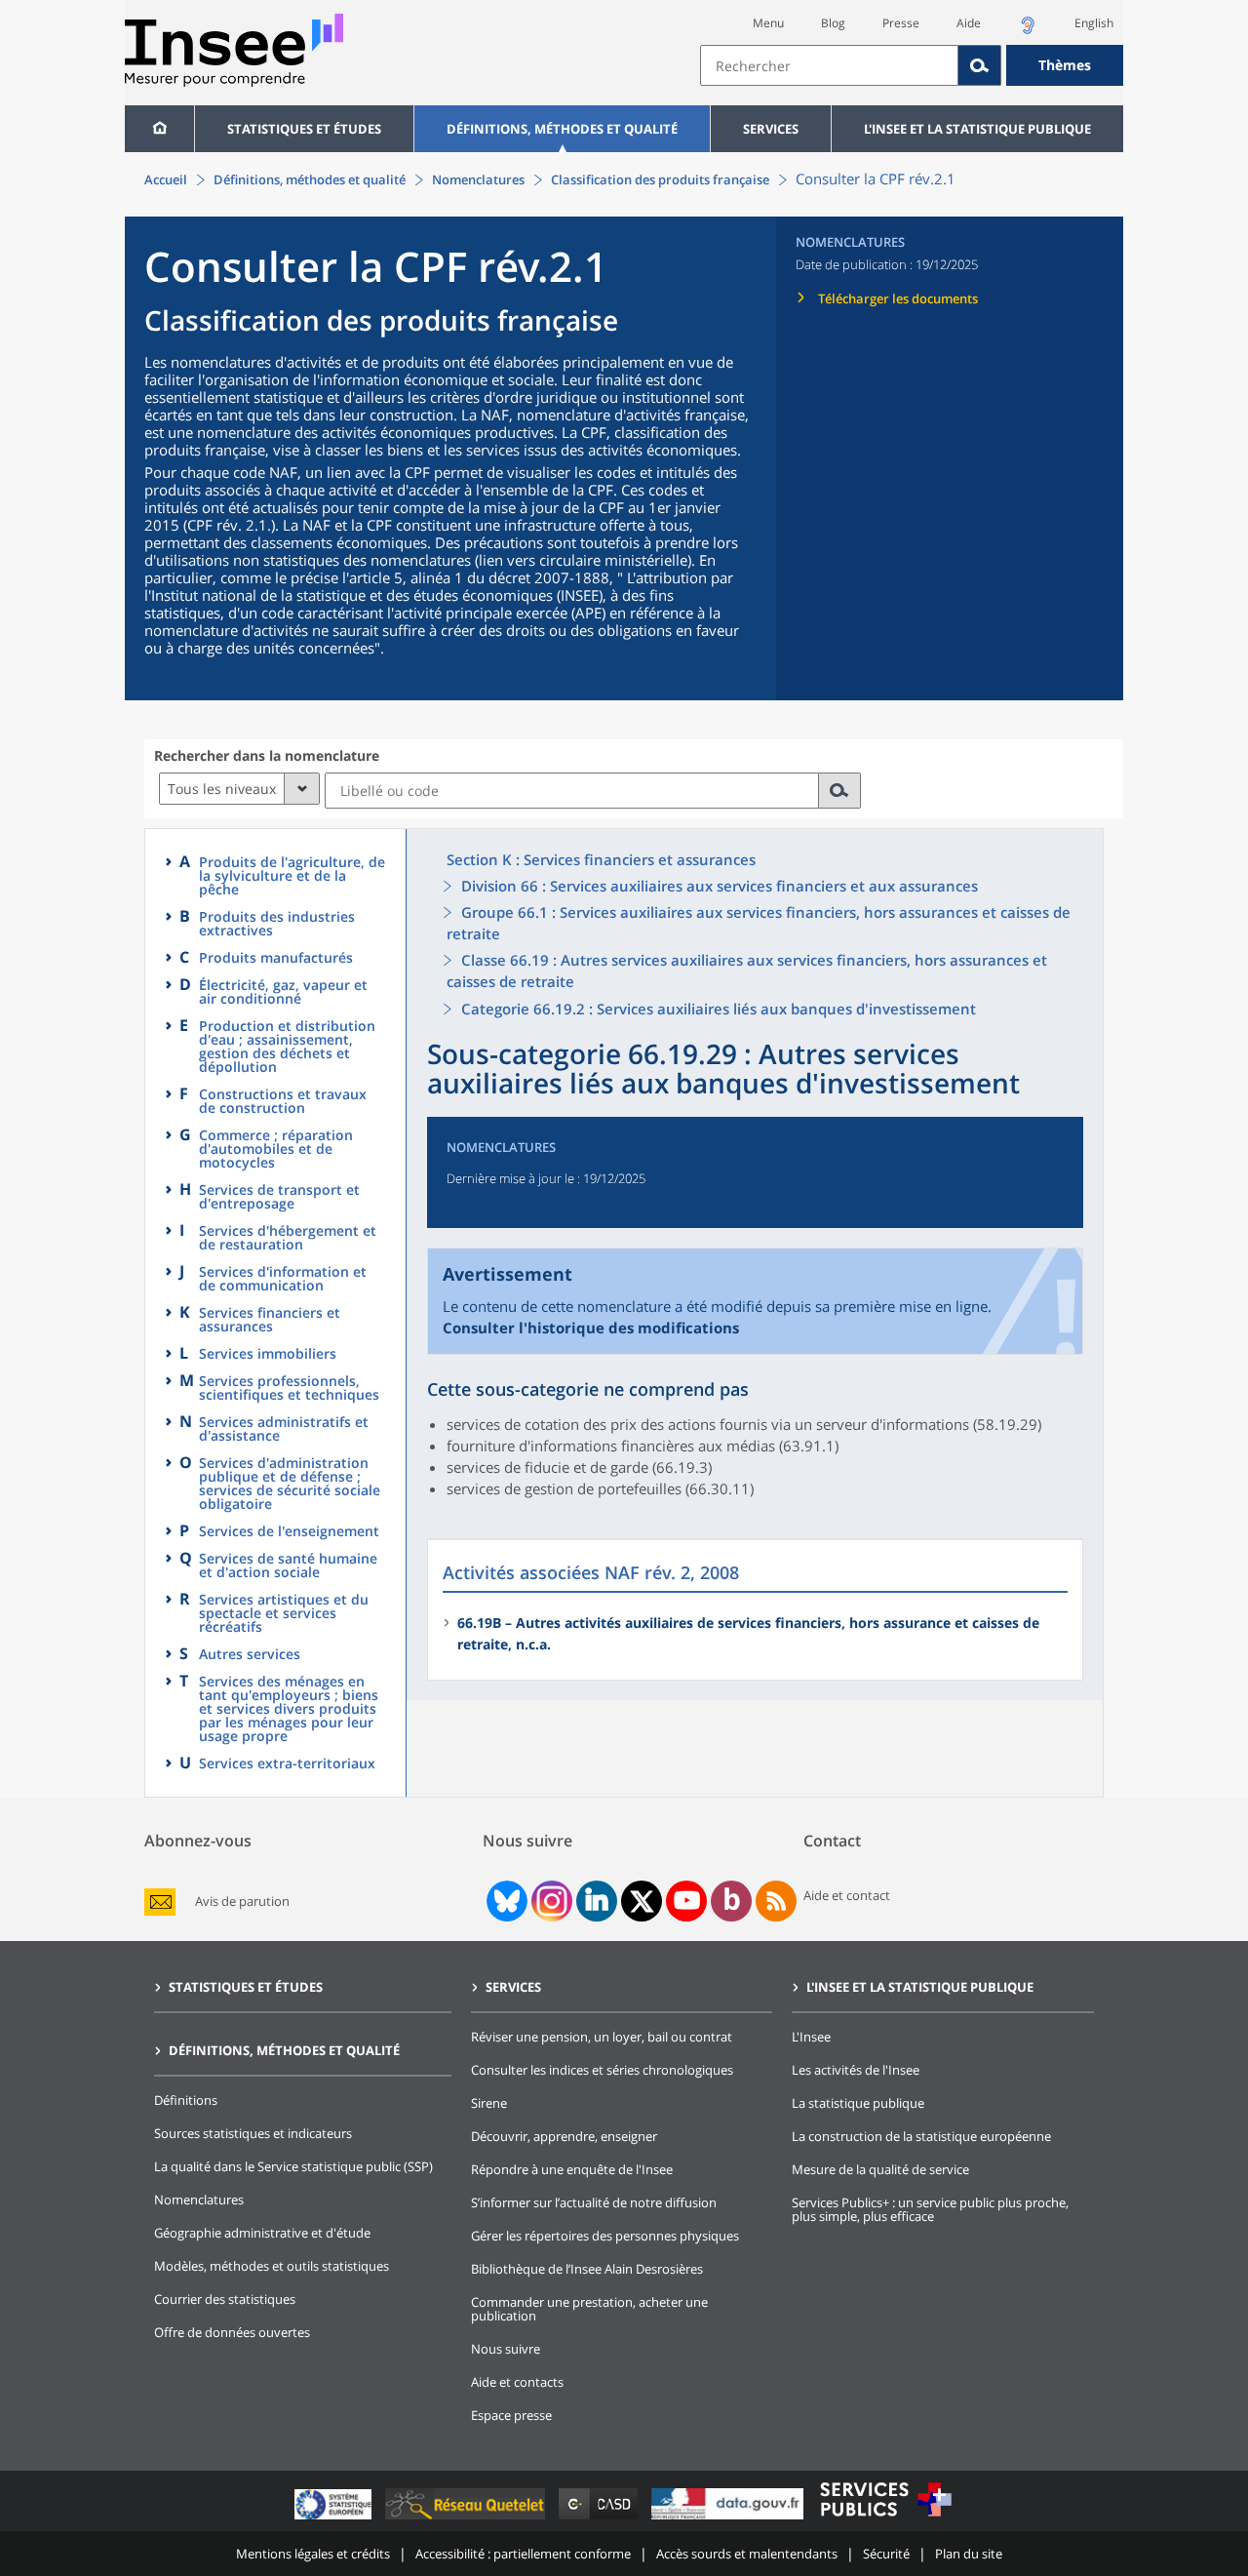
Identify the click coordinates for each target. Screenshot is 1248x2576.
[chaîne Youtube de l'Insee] (687, 1901)
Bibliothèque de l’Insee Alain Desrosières (587, 2269)
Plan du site (969, 2554)
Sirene (489, 2103)
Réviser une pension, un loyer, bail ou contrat (602, 2037)
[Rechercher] (980, 65)
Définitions (186, 2100)
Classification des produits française (660, 179)
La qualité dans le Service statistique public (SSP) (293, 2166)
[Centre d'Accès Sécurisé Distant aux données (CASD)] (600, 2519)
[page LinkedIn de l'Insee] (597, 1901)
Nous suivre (506, 2349)
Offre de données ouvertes (232, 2332)
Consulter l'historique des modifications (591, 1328)
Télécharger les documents (898, 298)
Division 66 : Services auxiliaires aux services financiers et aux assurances (720, 886)
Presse (901, 23)
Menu (768, 23)
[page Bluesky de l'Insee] (505, 1901)
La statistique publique (858, 2103)
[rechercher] (840, 791)
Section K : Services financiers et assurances (601, 859)
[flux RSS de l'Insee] (776, 1901)
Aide (969, 23)
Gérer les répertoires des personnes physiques (605, 2236)
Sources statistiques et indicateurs (253, 2133)
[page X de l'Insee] (642, 1902)
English (1094, 23)
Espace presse (511, 2415)
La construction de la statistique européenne (921, 2136)
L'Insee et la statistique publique (977, 129)
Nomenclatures (478, 179)
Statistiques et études (304, 129)
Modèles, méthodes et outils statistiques (272, 2266)
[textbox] (829, 65)
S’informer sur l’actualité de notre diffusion (594, 2202)
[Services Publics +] (885, 2519)
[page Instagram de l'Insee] (550, 1901)
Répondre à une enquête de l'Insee (572, 2169)
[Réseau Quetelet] (467, 2519)
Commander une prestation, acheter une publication (589, 2309)
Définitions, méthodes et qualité (562, 129)
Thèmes (1065, 65)
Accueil (166, 179)
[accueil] (159, 129)
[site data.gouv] (729, 2519)
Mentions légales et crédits (313, 2554)
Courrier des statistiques (225, 2299)
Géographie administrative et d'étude (262, 2233)
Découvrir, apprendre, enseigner (564, 2136)
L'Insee (811, 2037)
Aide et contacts (517, 2382)
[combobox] (912, 65)
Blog (833, 23)
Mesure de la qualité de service (880, 2169)
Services (771, 129)
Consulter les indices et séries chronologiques (602, 2070)
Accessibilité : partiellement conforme (523, 2554)
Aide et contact (847, 1895)
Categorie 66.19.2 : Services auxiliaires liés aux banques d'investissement (719, 1009)
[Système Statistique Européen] (335, 2519)
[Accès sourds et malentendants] (1028, 31)
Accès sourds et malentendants (747, 2554)
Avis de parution (242, 1902)
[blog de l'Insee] (732, 1901)
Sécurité (886, 2554)
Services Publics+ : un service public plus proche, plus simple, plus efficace (930, 2209)
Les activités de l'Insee (856, 2070)
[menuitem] (159, 129)
